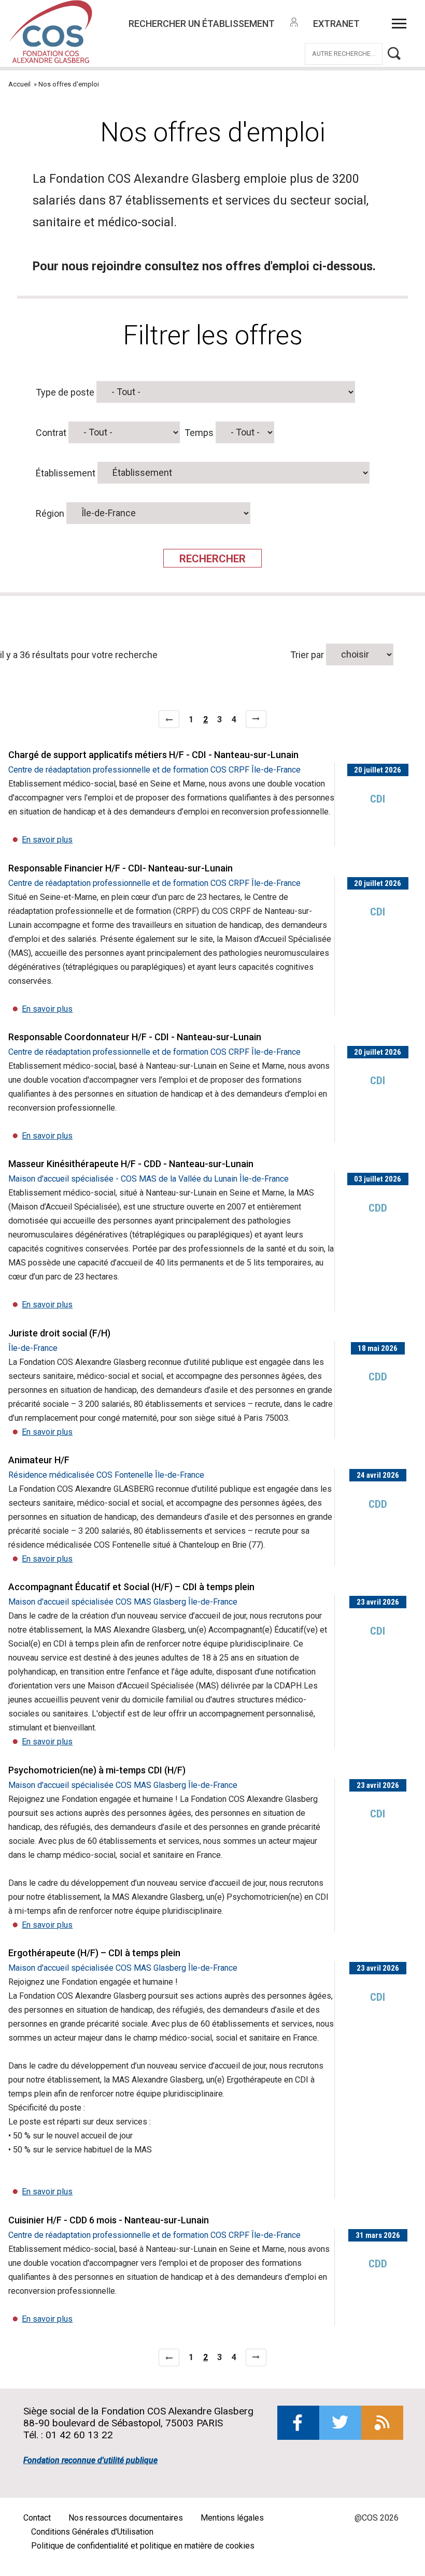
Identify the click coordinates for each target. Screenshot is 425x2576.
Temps (199, 432)
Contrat (51, 432)
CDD (378, 1208)
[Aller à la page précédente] (169, 719)
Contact (37, 2518)
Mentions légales (232, 2518)
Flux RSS (382, 2423)
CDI (378, 799)
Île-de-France (276, 770)
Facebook (298, 2423)
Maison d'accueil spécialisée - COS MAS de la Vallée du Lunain (123, 1179)
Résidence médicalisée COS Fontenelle (81, 1475)
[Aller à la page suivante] (256, 719)
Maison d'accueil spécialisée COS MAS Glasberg (97, 1602)
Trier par (308, 654)
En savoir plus (47, 840)
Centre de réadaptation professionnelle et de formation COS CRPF (129, 770)
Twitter (340, 2423)
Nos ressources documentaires (126, 2518)
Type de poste (65, 392)
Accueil (19, 84)
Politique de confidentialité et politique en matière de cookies (143, 2546)
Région (50, 513)
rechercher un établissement (202, 24)
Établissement (66, 472)
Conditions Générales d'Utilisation (92, 2532)
